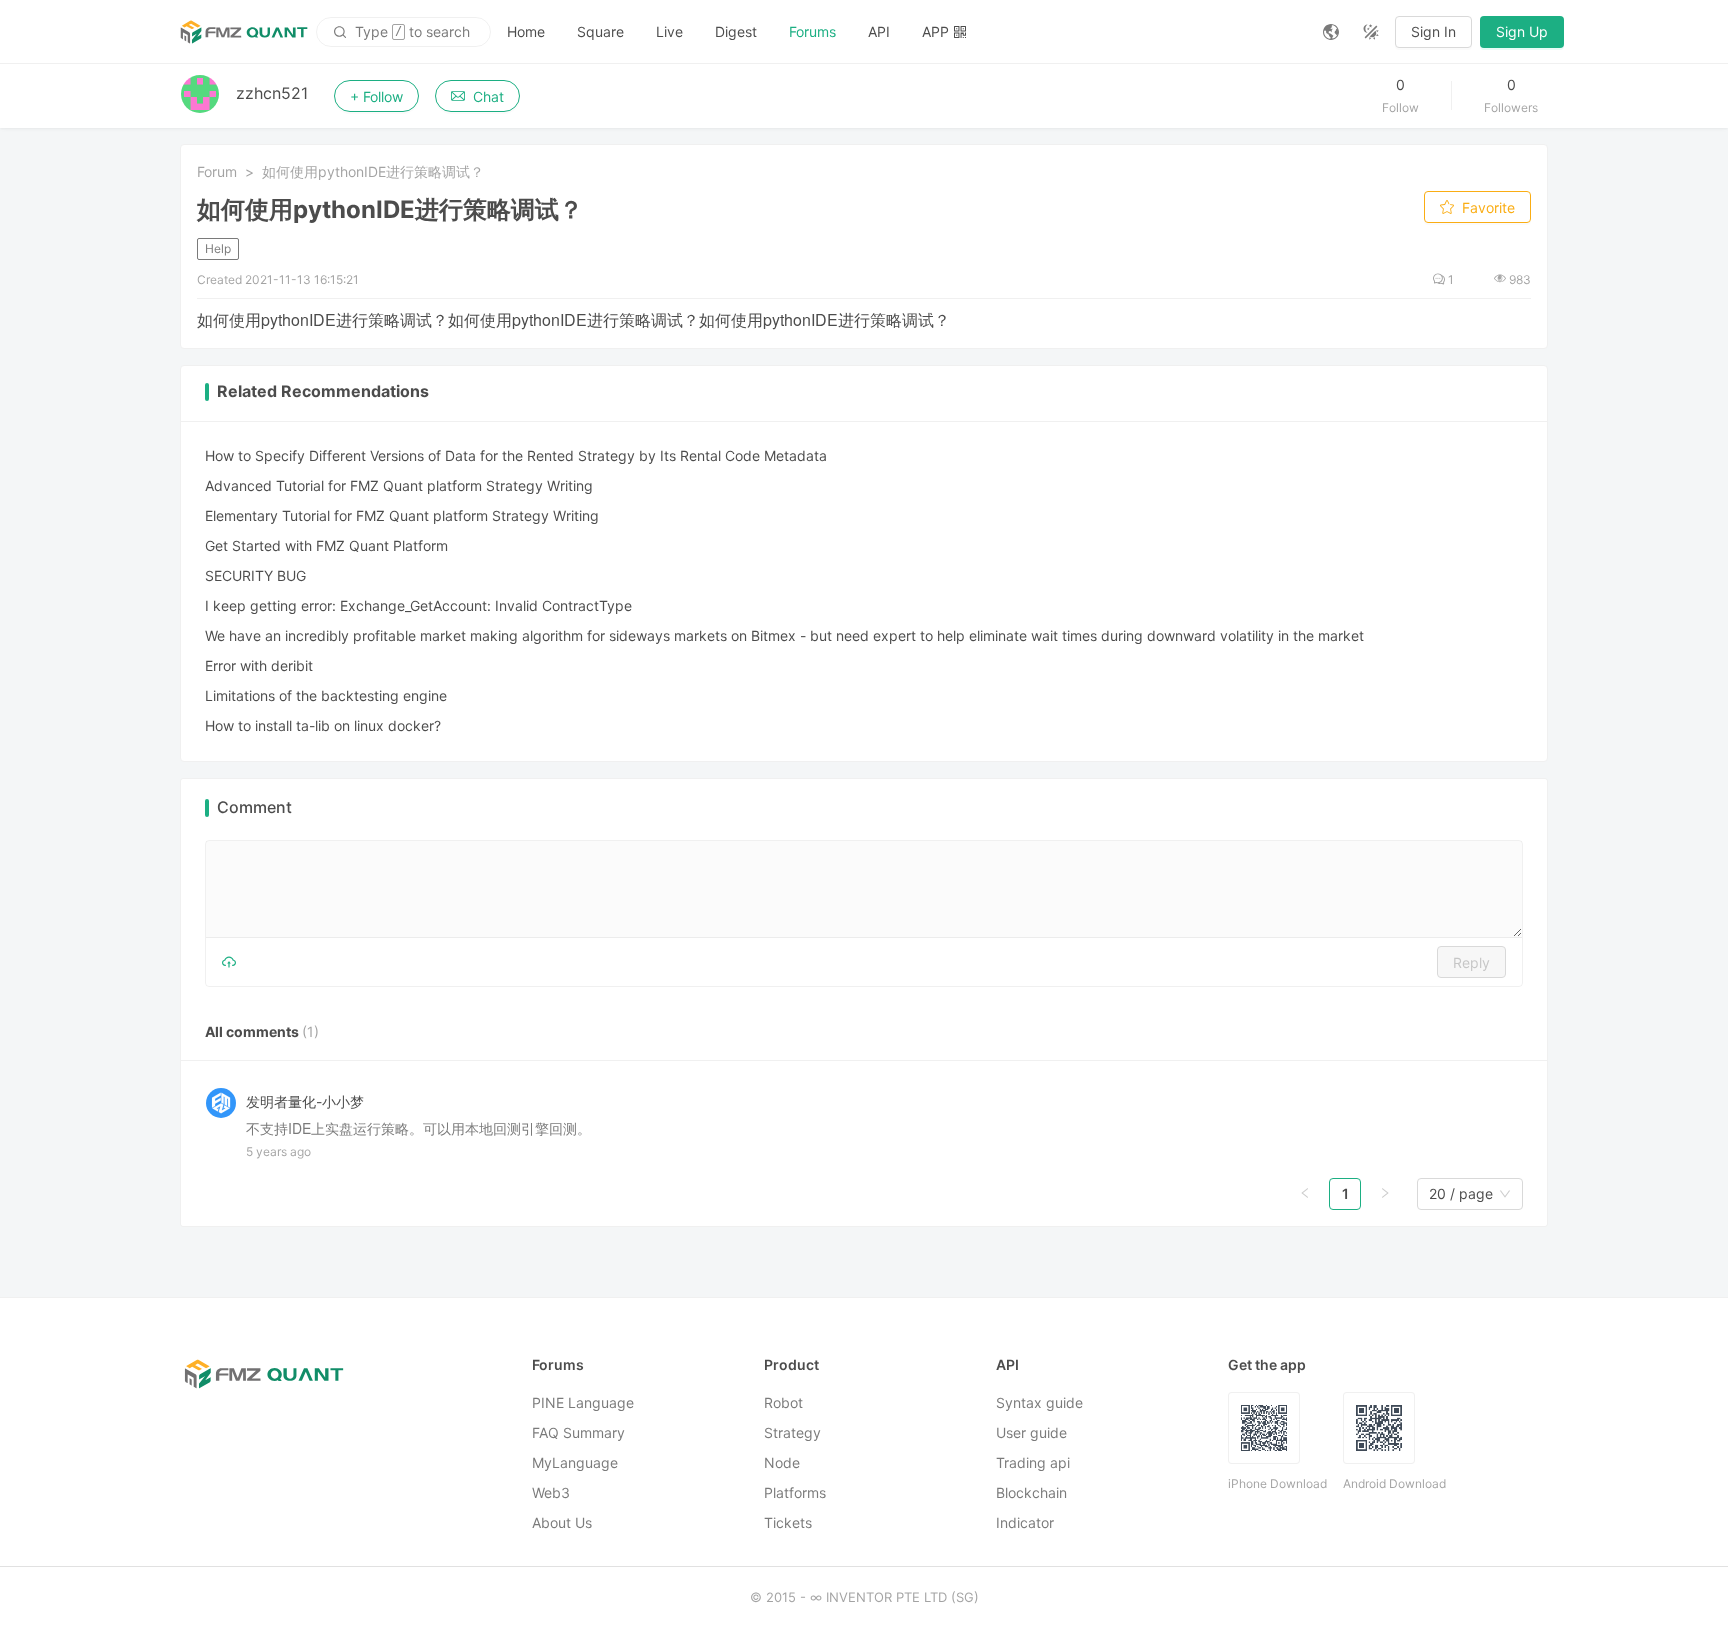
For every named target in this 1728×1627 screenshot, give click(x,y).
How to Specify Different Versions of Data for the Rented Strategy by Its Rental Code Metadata (516, 455)
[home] (244, 32)
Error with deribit (259, 665)
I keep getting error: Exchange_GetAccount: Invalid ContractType (418, 605)
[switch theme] (1371, 32)
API (879, 31)
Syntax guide (1039, 1402)
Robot (783, 1402)
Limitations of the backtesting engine (326, 695)
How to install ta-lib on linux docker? (323, 725)
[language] (1331, 32)
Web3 (551, 1492)
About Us (562, 1522)
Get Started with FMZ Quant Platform (326, 545)
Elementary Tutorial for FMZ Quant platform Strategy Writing (402, 515)
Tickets (788, 1522)
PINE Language (583, 1402)
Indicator (1025, 1522)
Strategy (792, 1432)
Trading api (1033, 1462)
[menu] (899, 31)
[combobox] (1461, 1194)
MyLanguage (575, 1462)
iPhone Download (1277, 1483)
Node (782, 1462)
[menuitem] (526, 32)
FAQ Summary (578, 1432)
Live (669, 31)
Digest (736, 31)
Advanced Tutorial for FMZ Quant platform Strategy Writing (399, 485)
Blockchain (1031, 1492)
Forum (217, 171)
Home (526, 31)
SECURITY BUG (255, 575)
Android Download (1394, 1483)
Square (600, 31)
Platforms (795, 1492)
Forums (812, 31)
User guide (1031, 1432)
